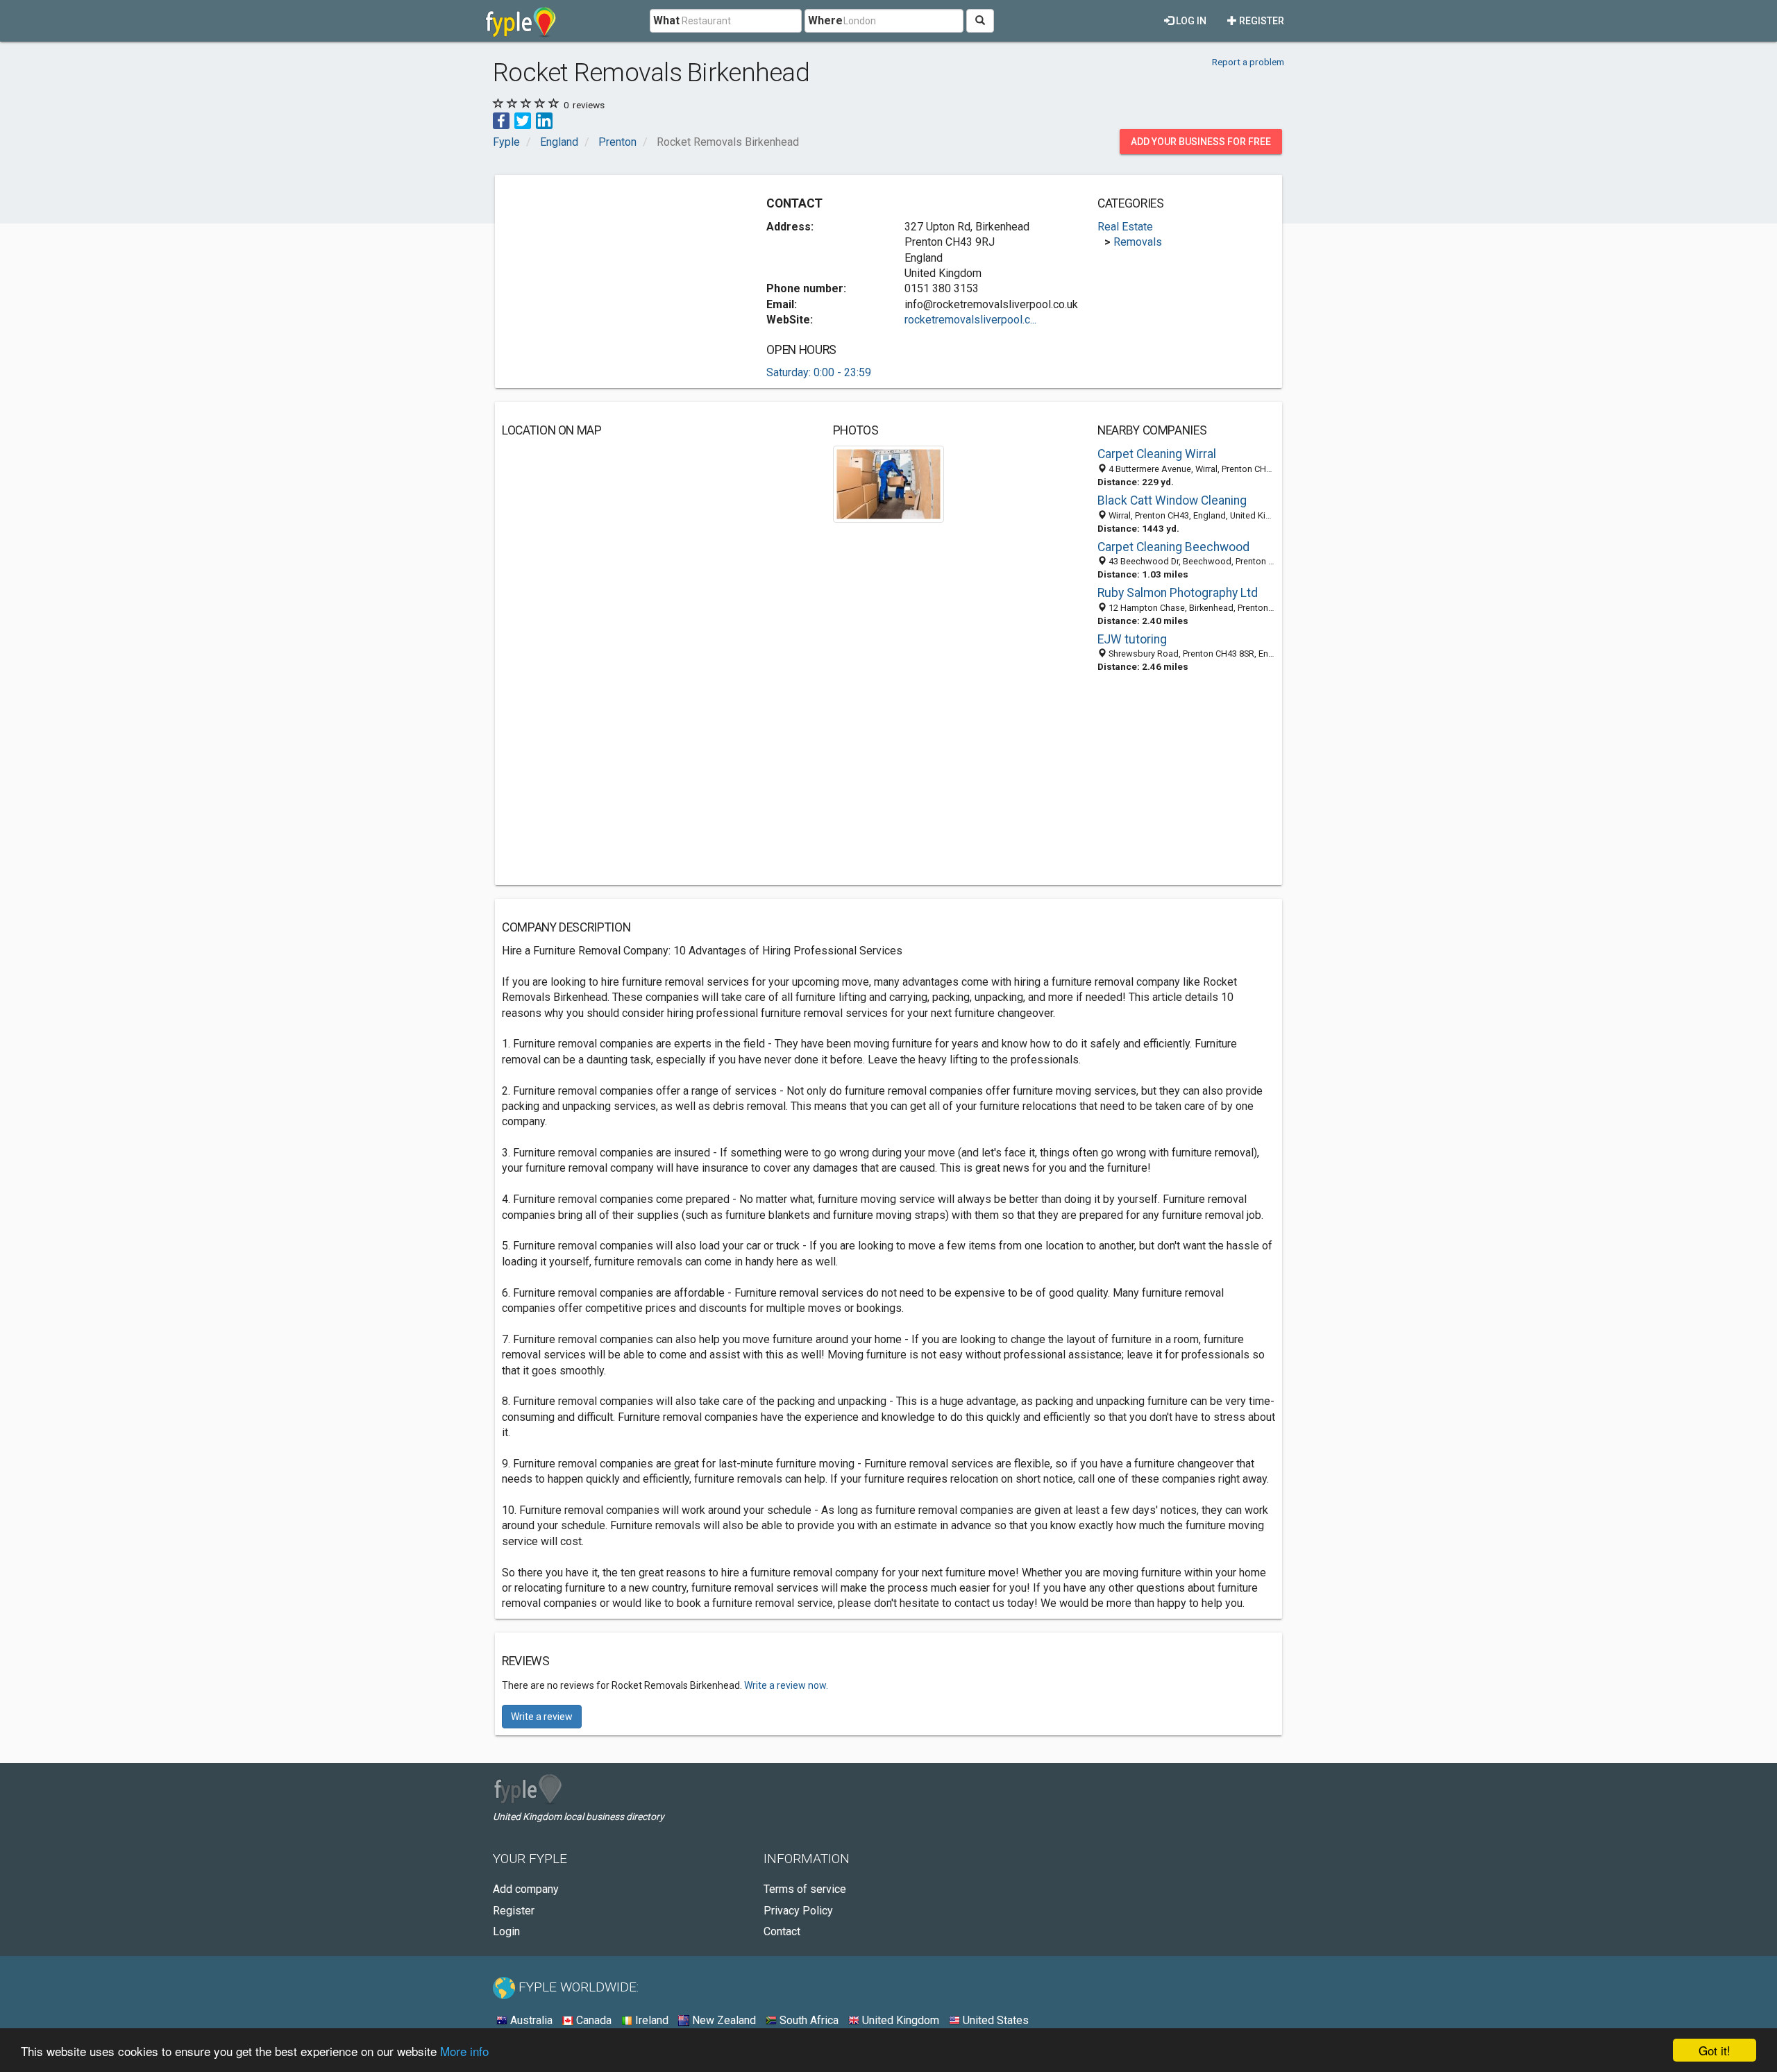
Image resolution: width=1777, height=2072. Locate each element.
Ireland (650, 2020)
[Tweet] (523, 120)
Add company (526, 1889)
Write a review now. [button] (786, 1685)
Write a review (542, 1717)
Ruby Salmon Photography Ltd (1178, 593)
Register (1261, 21)
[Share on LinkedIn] (544, 120)
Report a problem (1248, 62)
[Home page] (521, 21)
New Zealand (723, 2020)
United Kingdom (899, 2020)
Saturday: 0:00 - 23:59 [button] (819, 372)
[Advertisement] (618, 279)
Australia (530, 2020)
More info (464, 2051)
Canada (592, 2020)
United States (994, 2020)
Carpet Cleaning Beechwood (1173, 547)
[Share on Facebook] (501, 120)
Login (506, 1931)
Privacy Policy (798, 1911)
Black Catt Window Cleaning (1172, 500)
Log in (1190, 21)
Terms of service (805, 1889)
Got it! (1715, 2050)
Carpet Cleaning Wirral (1157, 454)
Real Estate (1125, 227)
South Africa (808, 2020)
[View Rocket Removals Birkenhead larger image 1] (889, 483)
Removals (1138, 242)
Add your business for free (1201, 142)
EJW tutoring (1132, 639)
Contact (782, 1931)
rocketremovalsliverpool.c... (970, 320)
